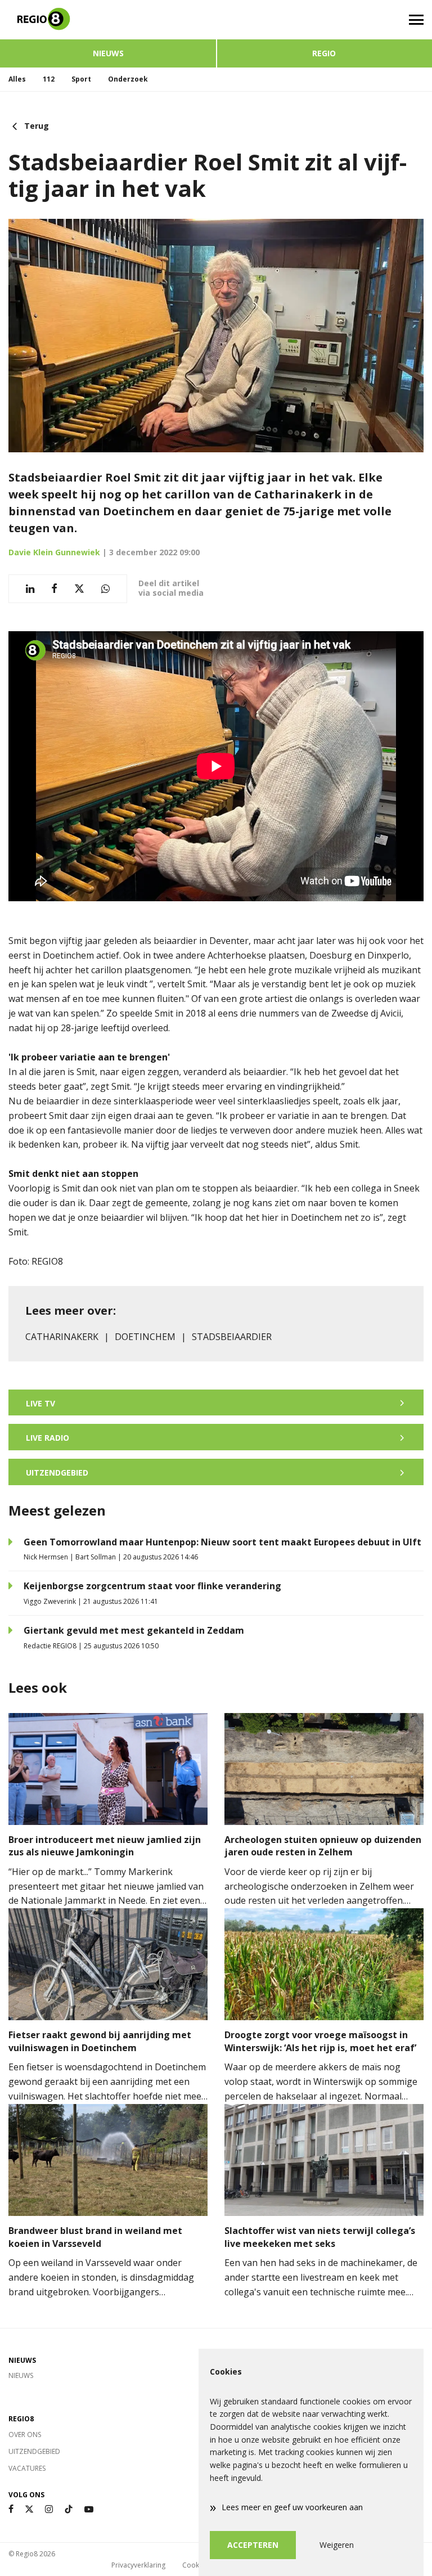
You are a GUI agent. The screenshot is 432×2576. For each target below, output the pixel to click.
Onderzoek (128, 79)
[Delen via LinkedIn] (30, 589)
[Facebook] (11, 2509)
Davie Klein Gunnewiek (54, 552)
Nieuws (108, 53)
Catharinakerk (62, 1337)
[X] (29, 2509)
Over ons (25, 2435)
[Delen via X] (79, 589)
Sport (81, 79)
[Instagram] (49, 2509)
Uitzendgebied (34, 2451)
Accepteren (253, 2545)
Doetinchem (145, 1337)
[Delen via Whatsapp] (105, 589)
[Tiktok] (69, 2509)
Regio (324, 53)
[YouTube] (89, 2509)
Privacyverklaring (138, 2565)
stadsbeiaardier (232, 1337)
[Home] (108, 20)
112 (49, 79)
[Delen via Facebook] (54, 589)
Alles (17, 79)
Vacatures (27, 2468)
